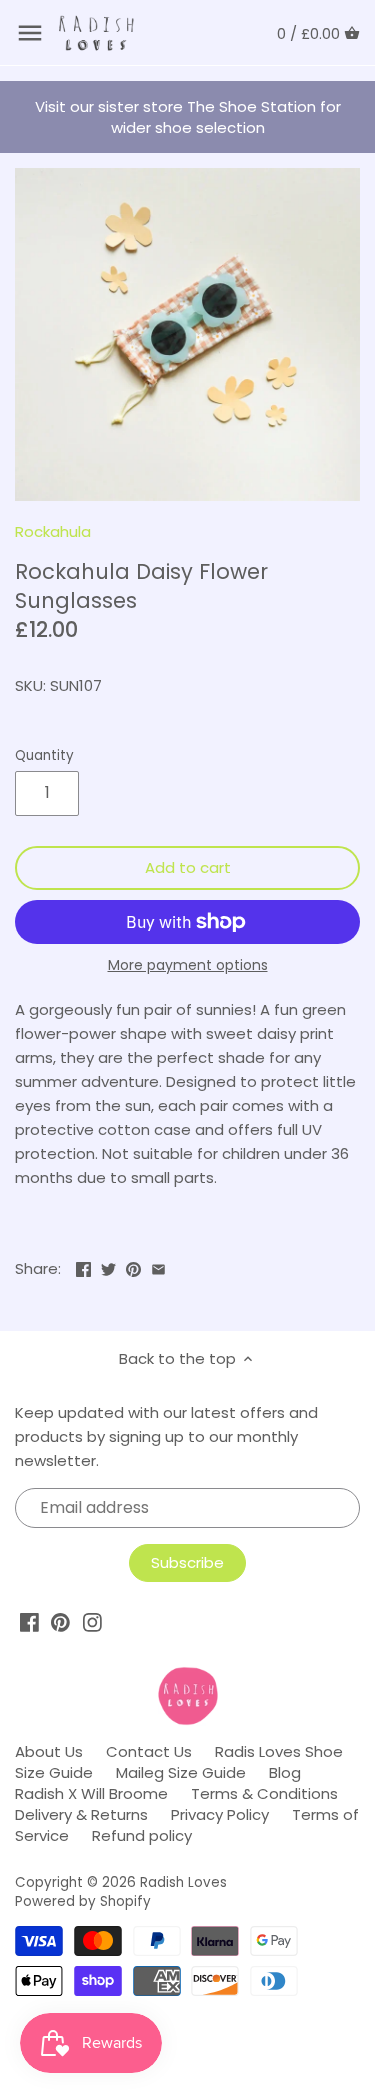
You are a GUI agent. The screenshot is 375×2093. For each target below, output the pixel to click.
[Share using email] (158, 1266)
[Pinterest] (60, 1622)
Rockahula (53, 531)
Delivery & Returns (81, 1814)
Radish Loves (183, 1882)
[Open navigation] (30, 33)
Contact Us (149, 1751)
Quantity (44, 756)
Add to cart (188, 867)
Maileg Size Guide (181, 1772)
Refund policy (142, 1835)
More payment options (188, 965)
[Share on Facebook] (83, 1266)
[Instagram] (92, 1622)
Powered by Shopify (83, 1901)
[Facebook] (29, 1622)
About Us (49, 1751)
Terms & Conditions (264, 1793)
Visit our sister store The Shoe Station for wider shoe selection (188, 117)
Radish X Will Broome (91, 1793)
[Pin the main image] (133, 1266)
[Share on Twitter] (108, 1266)
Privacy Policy (220, 1814)
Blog (285, 1772)
